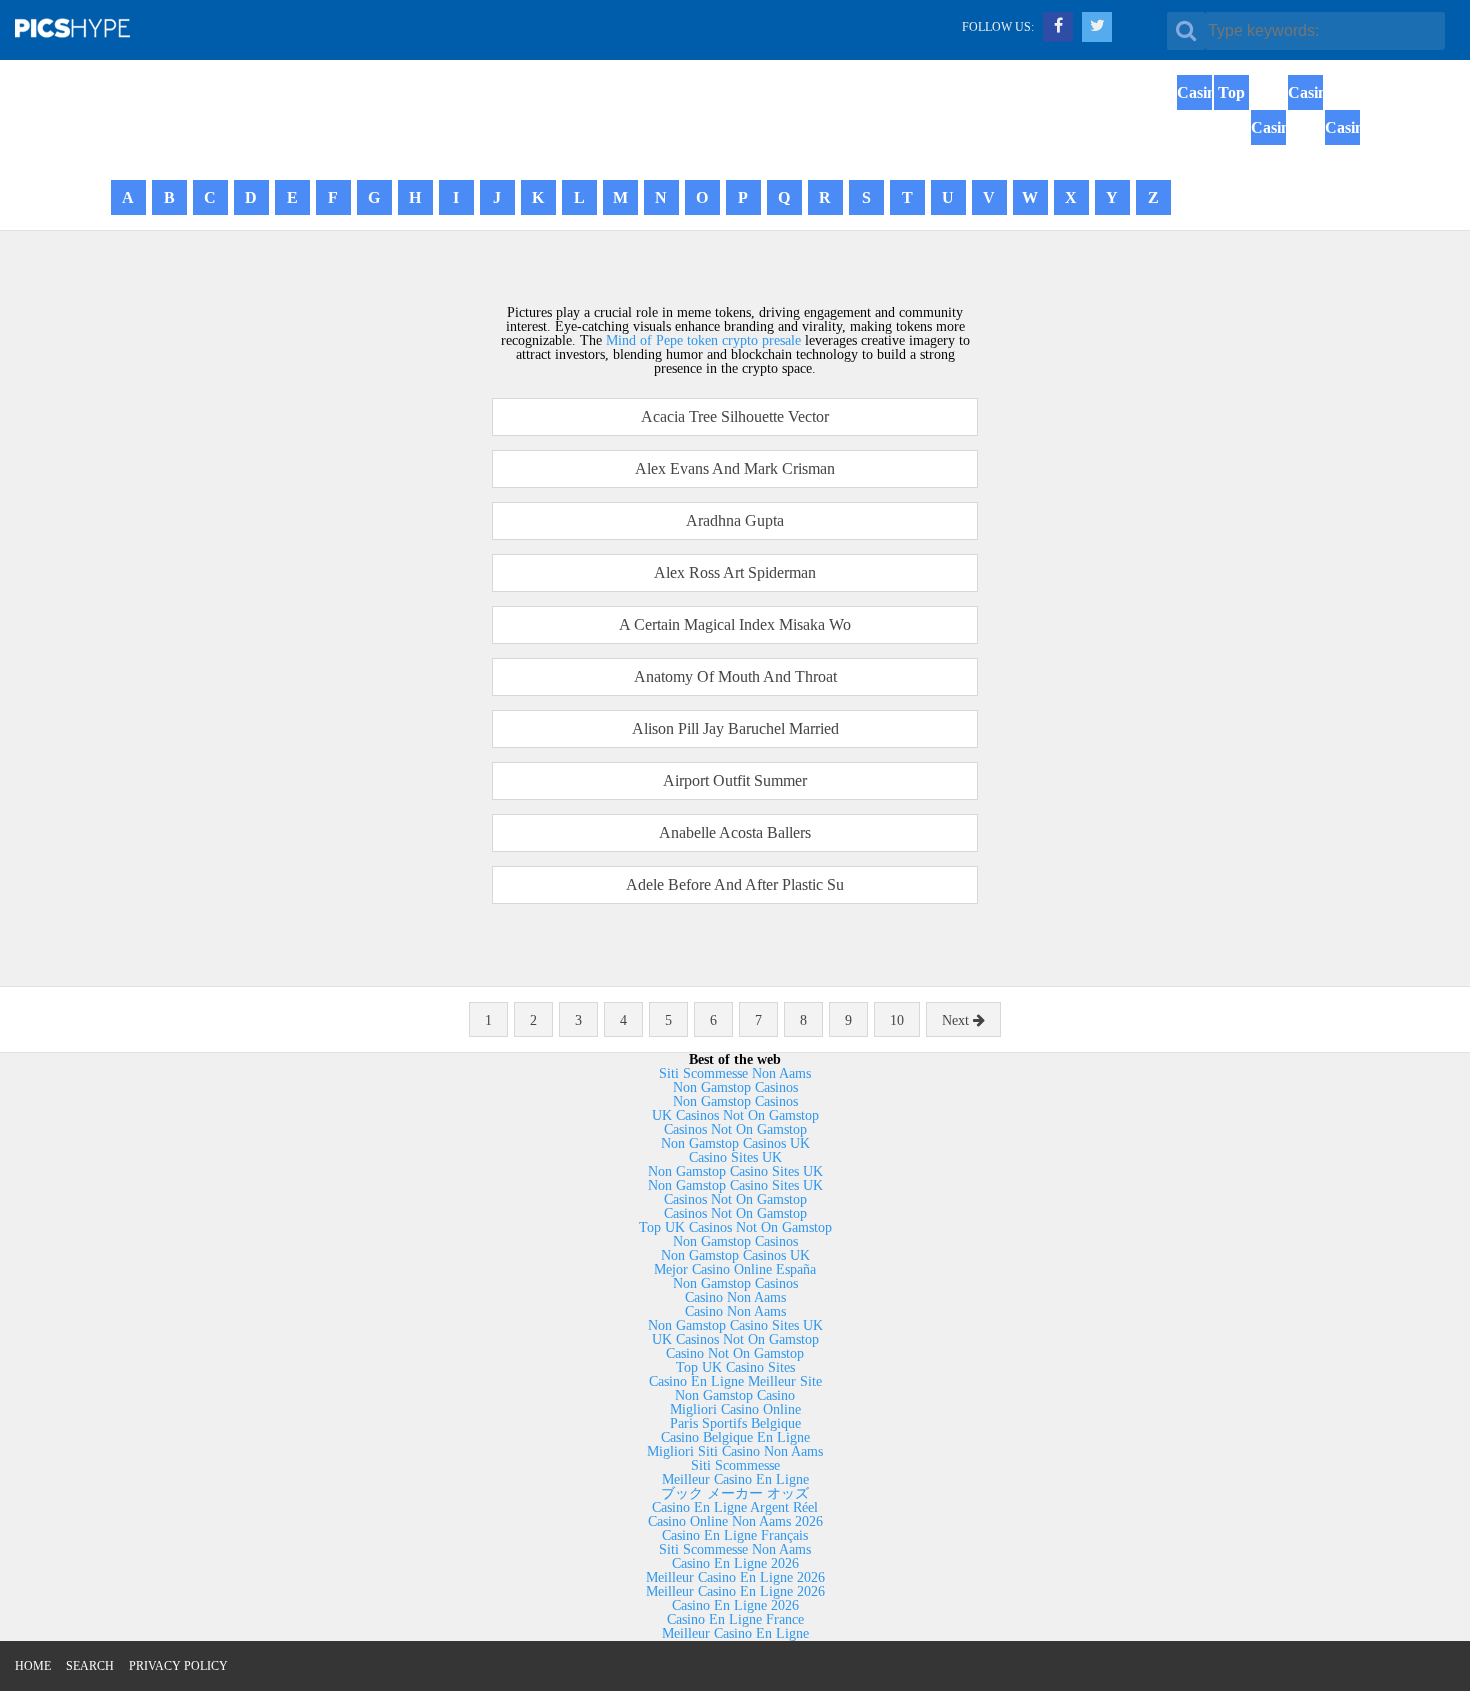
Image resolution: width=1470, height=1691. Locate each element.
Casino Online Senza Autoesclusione (1305, 145)
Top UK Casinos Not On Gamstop (735, 1227)
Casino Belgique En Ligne (735, 1437)
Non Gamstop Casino (735, 1395)
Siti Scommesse (735, 1465)
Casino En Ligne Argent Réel (735, 1507)
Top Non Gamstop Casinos (1231, 145)
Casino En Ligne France (735, 1619)
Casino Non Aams (735, 1297)
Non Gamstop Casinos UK (735, 1143)
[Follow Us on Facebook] (1058, 27)
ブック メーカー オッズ (735, 1493)
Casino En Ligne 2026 (735, 1563)
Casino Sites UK (735, 1157)
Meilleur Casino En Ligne (735, 1479)
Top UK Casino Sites (735, 1367)
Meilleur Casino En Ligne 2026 (735, 1577)
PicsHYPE (96, 27)
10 (897, 1020)
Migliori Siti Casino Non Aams (735, 1451)
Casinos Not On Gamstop (1194, 145)
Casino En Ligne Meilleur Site (735, 1381)
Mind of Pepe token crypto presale (703, 340)
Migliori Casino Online (735, 1409)
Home (33, 1666)
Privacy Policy (178, 1666)
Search (90, 1666)
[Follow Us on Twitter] (1097, 27)
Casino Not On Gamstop (735, 1353)
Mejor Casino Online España (735, 1269)
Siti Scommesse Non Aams (735, 1073)
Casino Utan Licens (1268, 162)
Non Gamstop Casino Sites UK (735, 1171)
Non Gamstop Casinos (735, 1087)
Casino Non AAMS (1342, 162)
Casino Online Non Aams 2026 (735, 1521)
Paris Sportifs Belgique (735, 1423)
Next (957, 1020)
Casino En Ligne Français (735, 1535)
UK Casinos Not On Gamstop (735, 1115)
